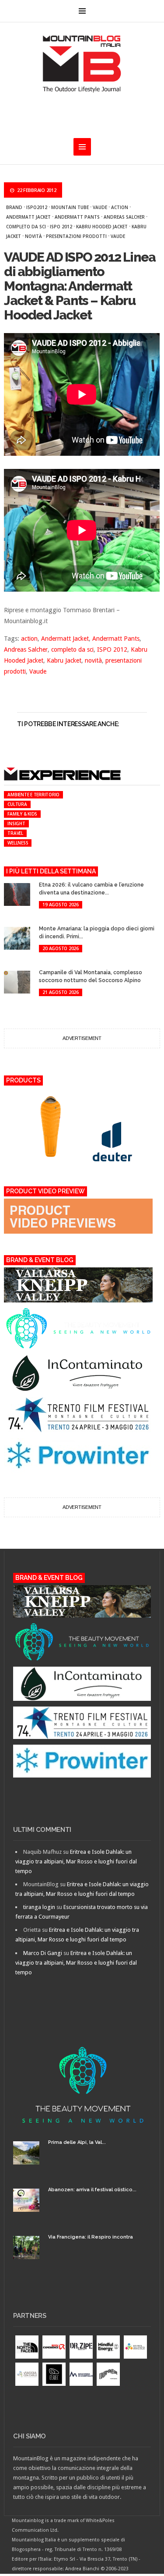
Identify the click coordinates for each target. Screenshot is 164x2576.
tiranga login (39, 1907)
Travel (15, 833)
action (120, 207)
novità (33, 236)
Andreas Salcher (124, 217)
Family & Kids (22, 814)
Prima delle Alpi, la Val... (77, 2142)
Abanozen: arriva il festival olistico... (92, 2190)
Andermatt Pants (77, 217)
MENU (82, 11)
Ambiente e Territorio (33, 795)
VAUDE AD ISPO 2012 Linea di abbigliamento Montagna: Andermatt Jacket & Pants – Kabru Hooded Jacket (80, 286)
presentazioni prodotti (76, 236)
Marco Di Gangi (43, 1953)
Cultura (17, 804)
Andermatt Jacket (28, 217)
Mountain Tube (70, 207)
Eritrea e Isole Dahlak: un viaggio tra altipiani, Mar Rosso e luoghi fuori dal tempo (76, 1861)
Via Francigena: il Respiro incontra (91, 2237)
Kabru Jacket (64, 660)
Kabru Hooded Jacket (102, 227)
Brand (14, 207)
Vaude (100, 207)
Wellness (18, 843)
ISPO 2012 (61, 227)
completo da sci (26, 227)
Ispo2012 (37, 207)
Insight (16, 823)
